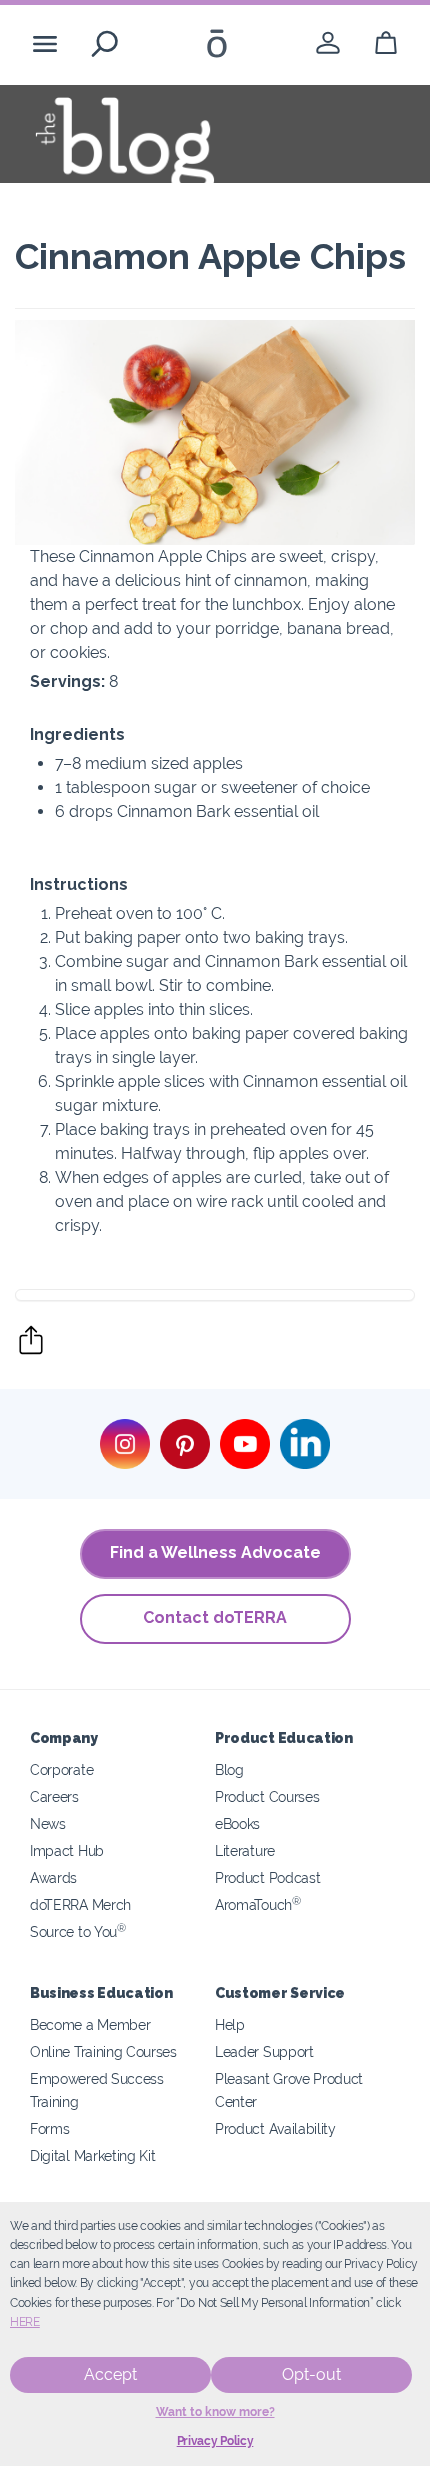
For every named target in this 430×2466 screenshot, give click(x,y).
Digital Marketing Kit (93, 2155)
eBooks (237, 1823)
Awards (53, 1877)
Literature (245, 1850)
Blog (229, 1769)
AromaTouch (258, 1904)
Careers (54, 1796)
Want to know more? (215, 2412)
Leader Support (264, 2051)
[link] (328, 43)
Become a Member (90, 2024)
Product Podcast (267, 1877)
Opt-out (311, 2374)
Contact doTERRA (215, 1617)
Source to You (78, 1931)
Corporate (61, 1769)
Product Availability (275, 2128)
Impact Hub (67, 1850)
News (48, 1823)
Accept (110, 2374)
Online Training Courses (103, 2051)
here (25, 2322)
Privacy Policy (215, 2441)
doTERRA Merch (80, 1904)
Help (230, 2024)
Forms (49, 2128)
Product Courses (267, 1796)
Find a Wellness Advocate (215, 1552)
